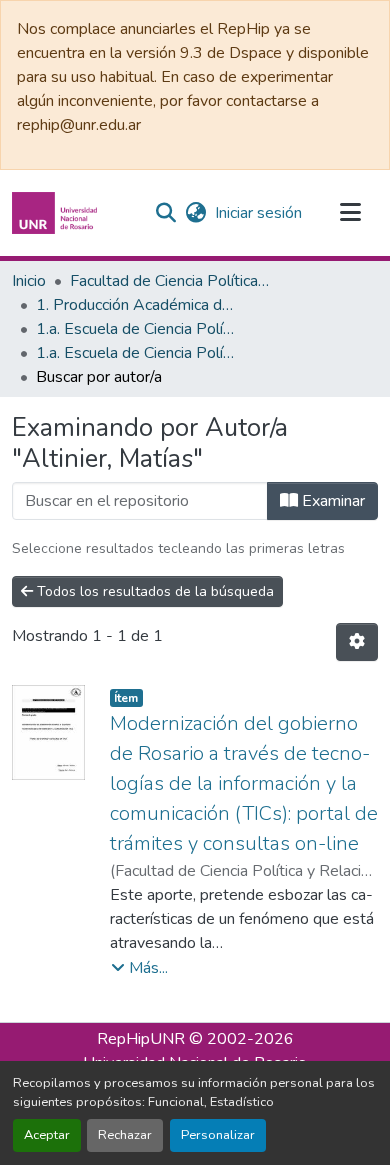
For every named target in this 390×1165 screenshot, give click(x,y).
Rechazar (125, 1135)
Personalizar (218, 1135)
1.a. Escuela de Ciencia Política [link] (136, 329)
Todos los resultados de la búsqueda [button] (153, 591)
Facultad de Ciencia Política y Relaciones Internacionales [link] (170, 281)
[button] (57, 213)
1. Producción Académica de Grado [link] (136, 305)
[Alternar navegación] (350, 213)
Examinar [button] (331, 501)
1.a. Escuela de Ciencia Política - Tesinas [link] (136, 353)
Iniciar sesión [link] (258, 213)
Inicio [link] (29, 281)
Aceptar (47, 1135)
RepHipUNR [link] (141, 1039)
